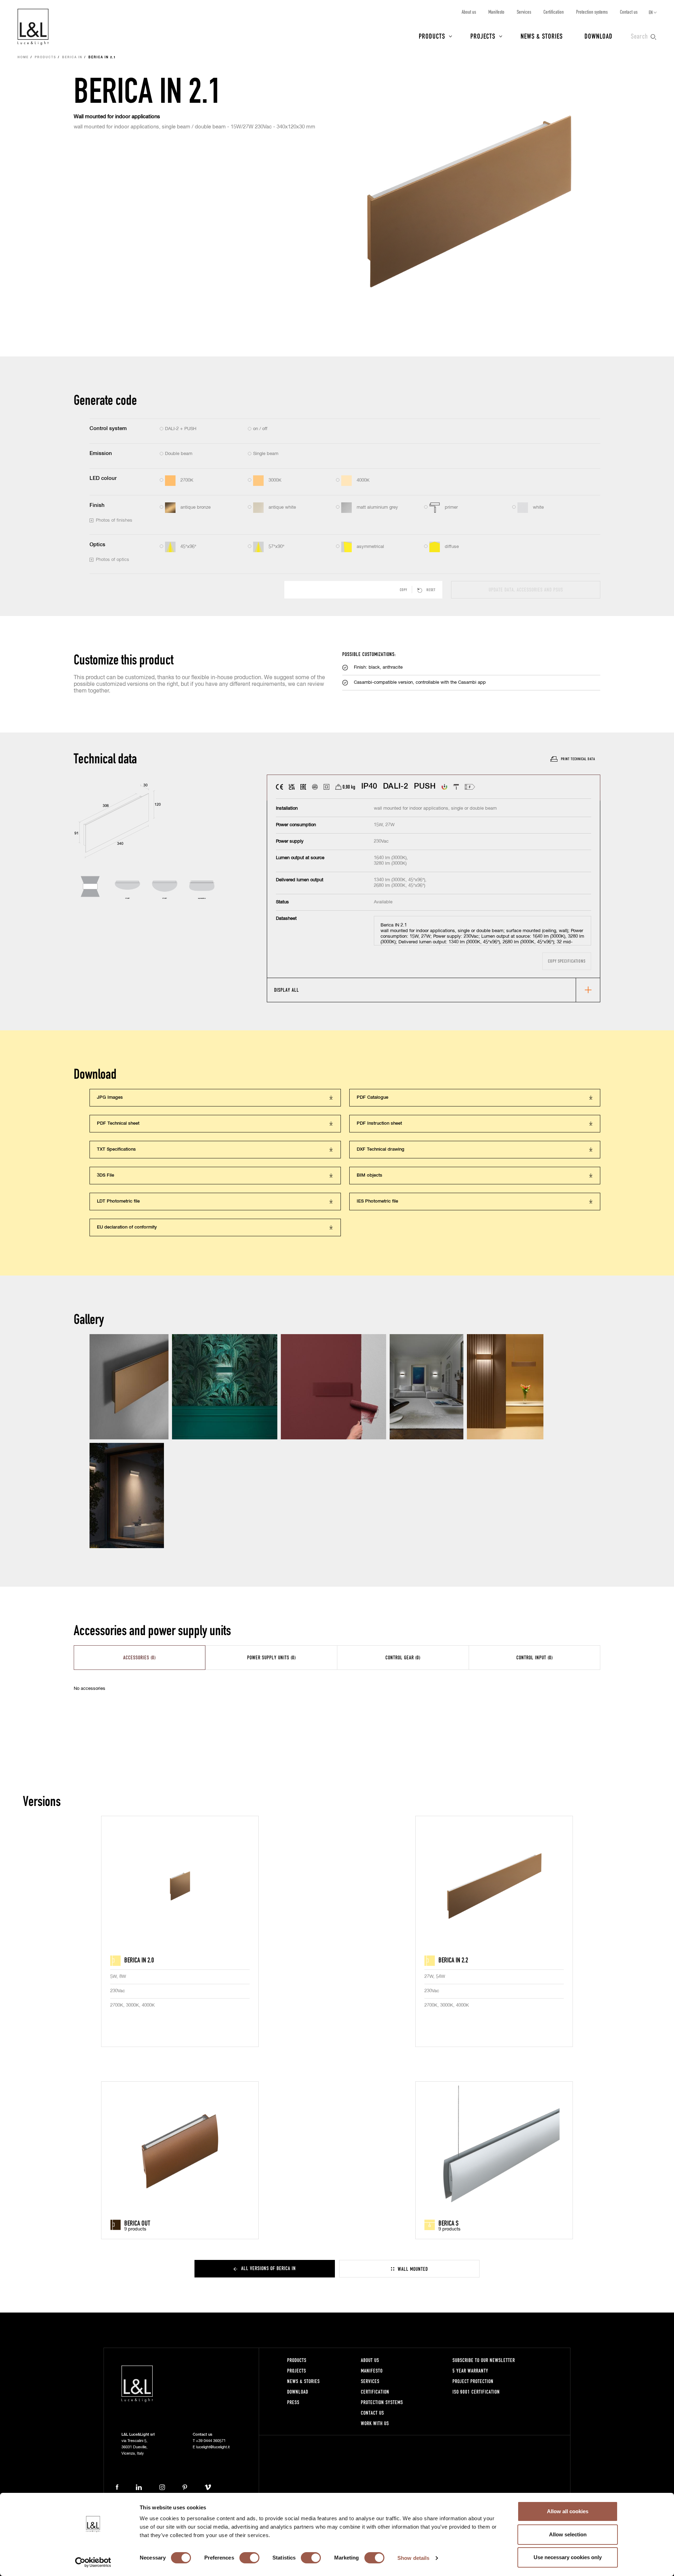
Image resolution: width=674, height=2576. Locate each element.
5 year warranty (470, 2371)
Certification (554, 12)
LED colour (103, 478)
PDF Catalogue (372, 1098)
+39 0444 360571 (211, 2441)
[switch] (249, 2558)
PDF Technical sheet (118, 1123)
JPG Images (110, 1098)
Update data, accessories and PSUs (526, 590)
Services (524, 12)
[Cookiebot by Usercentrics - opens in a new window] (93, 2562)
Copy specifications (567, 961)
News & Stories (542, 36)
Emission (101, 453)
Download (599, 36)
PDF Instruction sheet (379, 1123)
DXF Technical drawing (381, 1149)
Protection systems (592, 12)
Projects (483, 36)
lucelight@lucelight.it (213, 2447)
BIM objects (369, 1175)
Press (293, 2402)
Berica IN (72, 58)
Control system (108, 429)
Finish (97, 505)
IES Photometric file (377, 1201)
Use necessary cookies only (568, 2557)
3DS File (105, 1175)
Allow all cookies (568, 2511)
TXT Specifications (116, 1149)
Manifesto (496, 12)
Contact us (629, 12)
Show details (413, 2558)
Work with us (375, 2423)
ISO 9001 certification (476, 2392)
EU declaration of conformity (127, 1227)
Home (23, 58)
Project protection (473, 2381)
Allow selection (568, 2534)
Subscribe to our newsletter (484, 2360)
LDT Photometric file (118, 1201)
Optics (97, 545)
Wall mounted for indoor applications (117, 117)
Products (432, 36)
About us (469, 12)
